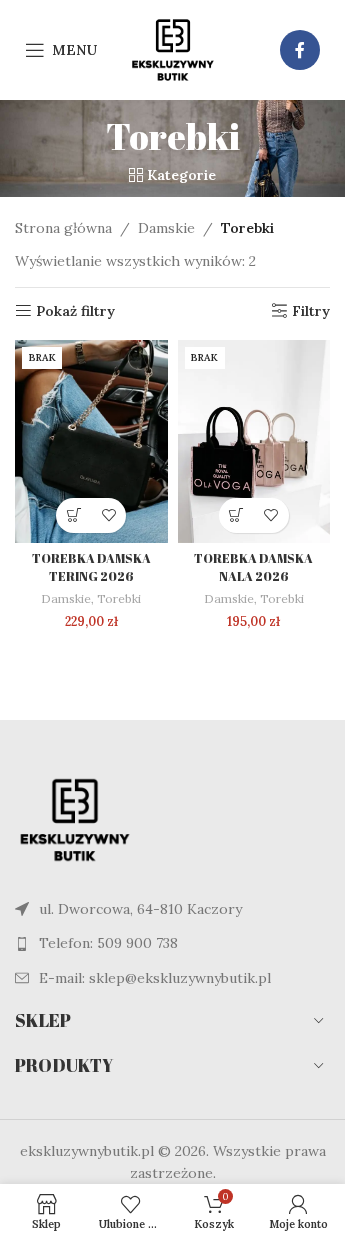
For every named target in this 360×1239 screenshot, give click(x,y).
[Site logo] (173, 49)
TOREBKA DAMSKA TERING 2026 (91, 567)
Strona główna (63, 228)
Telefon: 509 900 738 (108, 943)
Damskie (166, 228)
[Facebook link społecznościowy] (300, 50)
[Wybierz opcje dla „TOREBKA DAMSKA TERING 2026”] (73, 515)
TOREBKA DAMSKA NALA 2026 (253, 567)
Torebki (119, 598)
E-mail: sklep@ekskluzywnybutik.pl (155, 978)
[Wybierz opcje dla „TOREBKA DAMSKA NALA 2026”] (236, 515)
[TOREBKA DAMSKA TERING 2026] (91, 441)
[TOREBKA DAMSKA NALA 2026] (254, 441)
